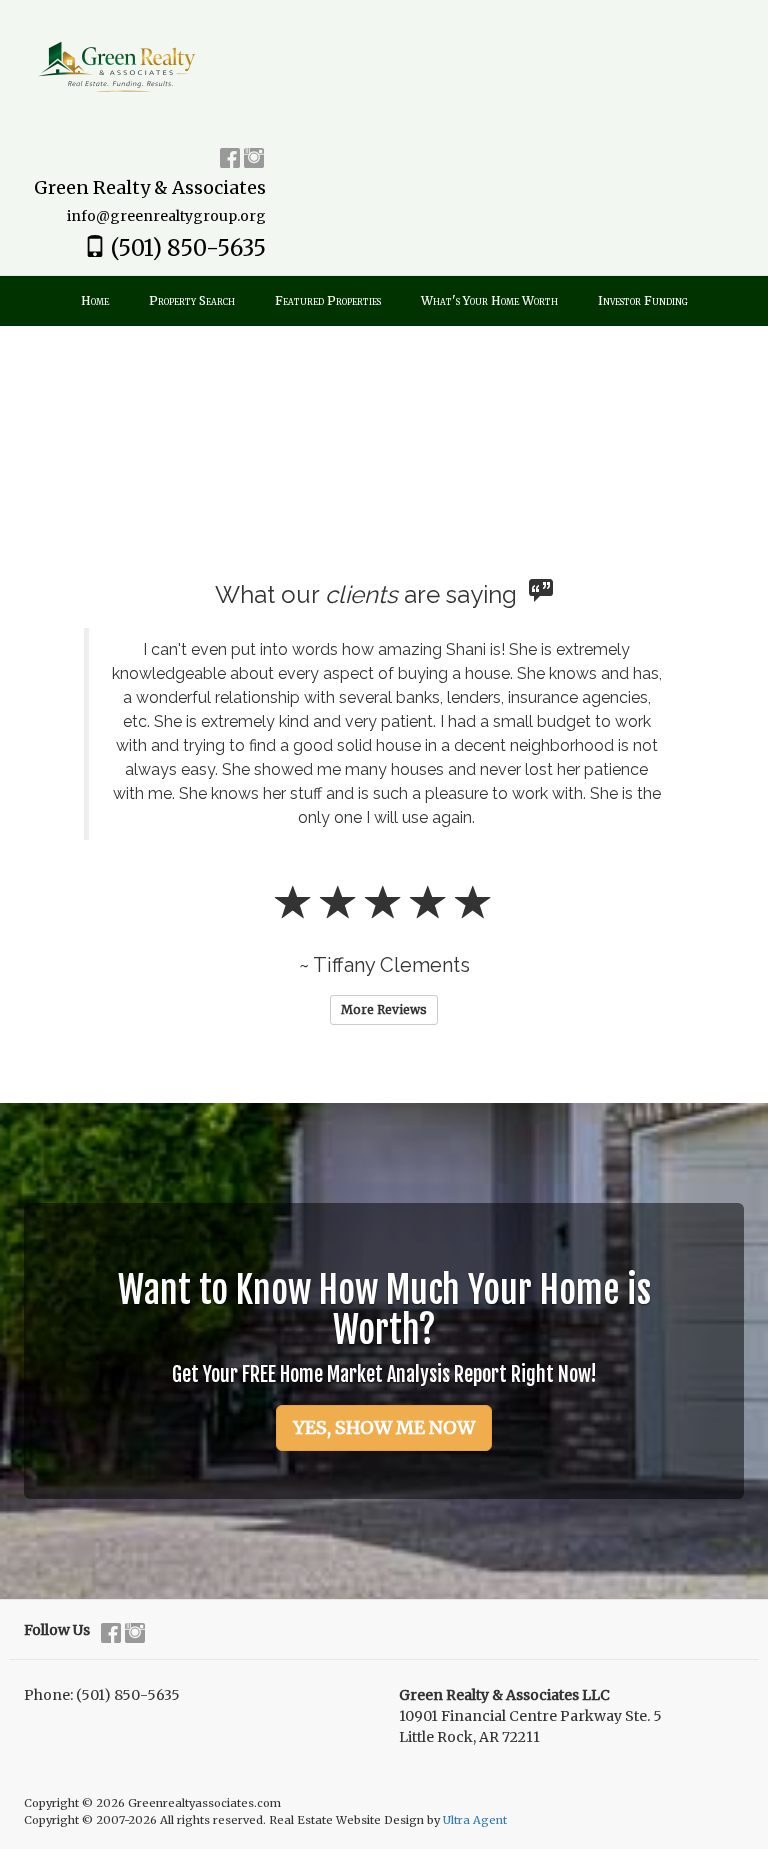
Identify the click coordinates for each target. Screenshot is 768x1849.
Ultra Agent (475, 1820)
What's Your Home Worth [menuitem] (489, 300)
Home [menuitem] (95, 300)
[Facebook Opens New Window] (230, 155)
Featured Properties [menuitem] (328, 300)
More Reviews (384, 1009)
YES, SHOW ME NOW (384, 1427)
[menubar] (384, 301)
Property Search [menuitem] (192, 300)
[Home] (118, 66)
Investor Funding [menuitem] (643, 300)
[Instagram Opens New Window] (254, 155)
